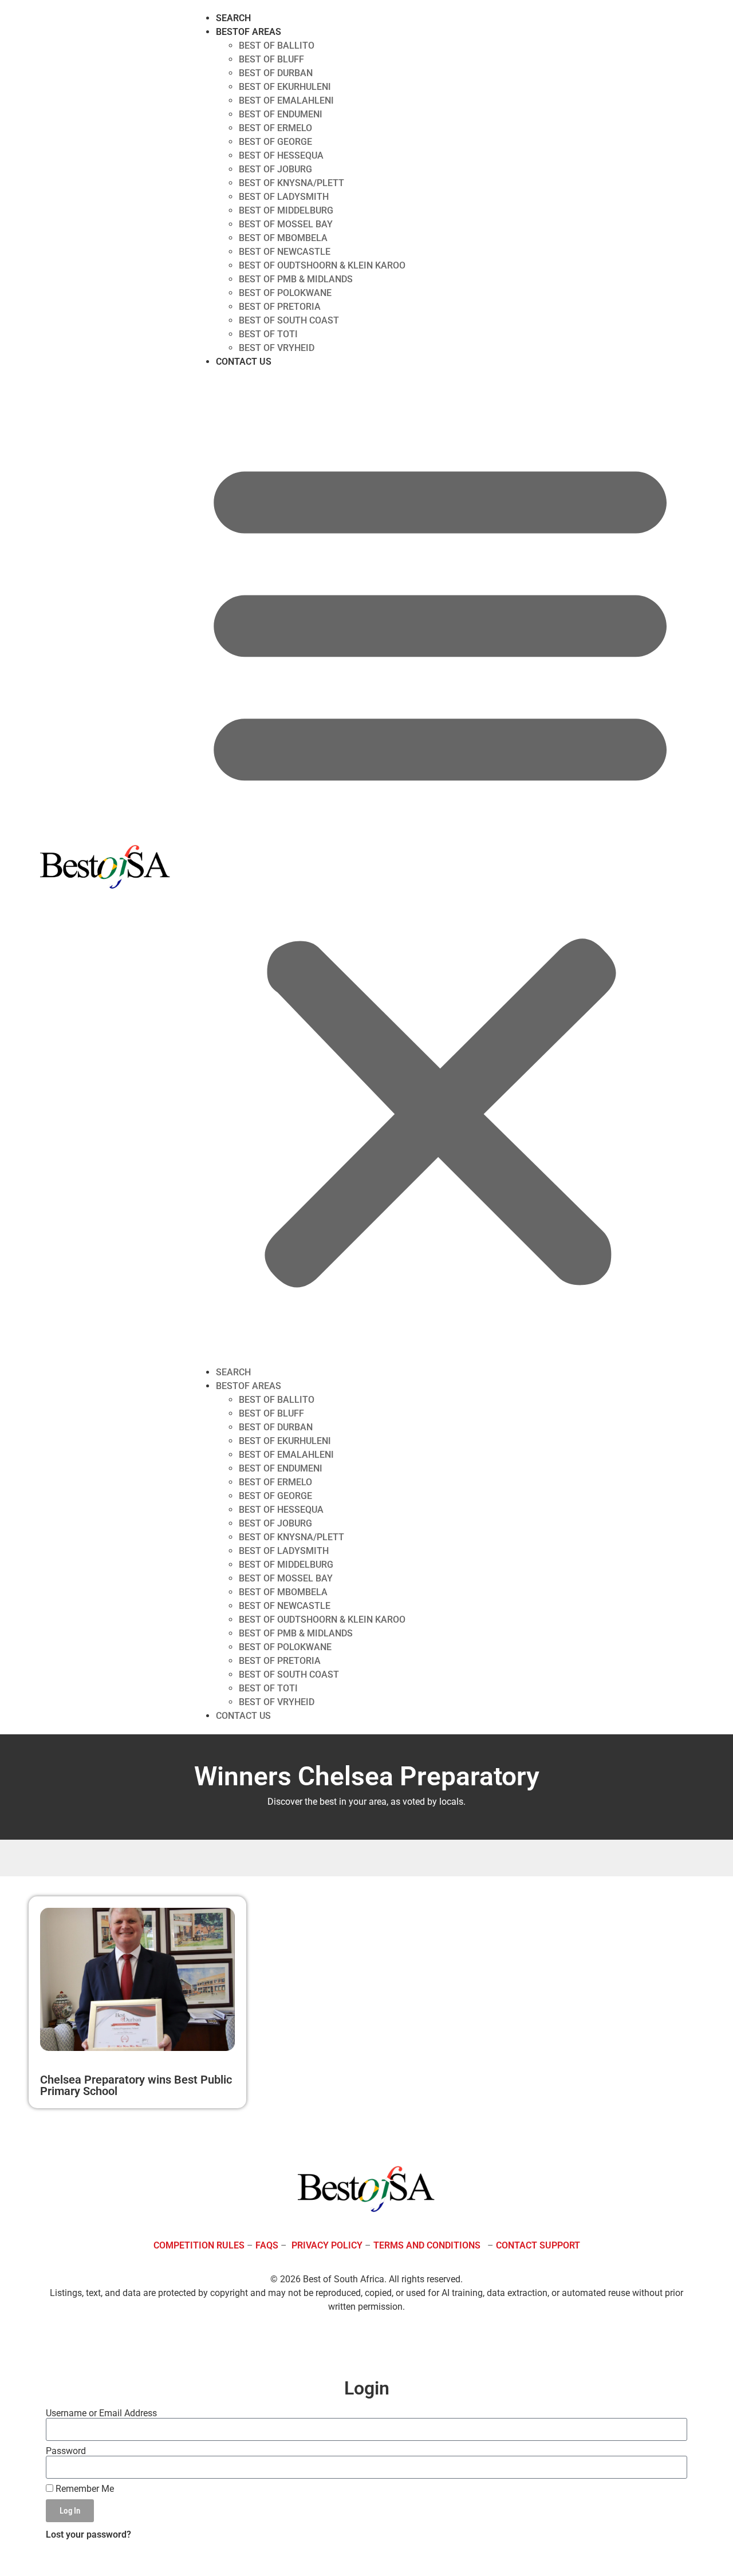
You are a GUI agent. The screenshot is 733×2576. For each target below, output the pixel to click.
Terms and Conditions (427, 2245)
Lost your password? (88, 2534)
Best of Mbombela (283, 238)
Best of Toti (268, 334)
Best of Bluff (271, 59)
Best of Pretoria (280, 307)
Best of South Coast (289, 320)
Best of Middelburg (286, 210)
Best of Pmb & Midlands (296, 279)
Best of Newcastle (285, 252)
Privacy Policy (327, 2245)
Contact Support (538, 2245)
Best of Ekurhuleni (285, 87)
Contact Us (244, 362)
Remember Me (84, 2489)
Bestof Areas (249, 32)
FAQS (267, 2245)
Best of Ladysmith (284, 197)
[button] (440, 867)
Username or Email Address (101, 2413)
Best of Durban (276, 73)
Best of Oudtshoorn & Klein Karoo (322, 265)
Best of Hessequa (281, 155)
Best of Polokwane (285, 293)
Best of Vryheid (277, 348)
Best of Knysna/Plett (291, 183)
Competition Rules (199, 2245)
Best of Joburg (275, 169)
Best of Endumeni (281, 114)
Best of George (275, 142)
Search (233, 18)
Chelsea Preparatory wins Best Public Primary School (136, 2085)
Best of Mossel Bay (286, 224)
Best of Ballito (277, 46)
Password (66, 2451)
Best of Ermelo (275, 128)
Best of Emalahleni (286, 100)
